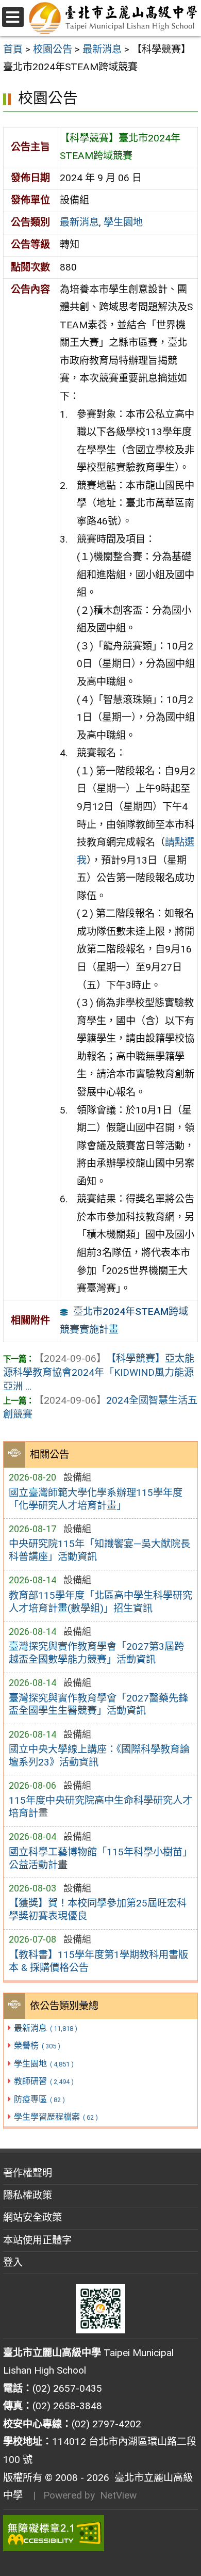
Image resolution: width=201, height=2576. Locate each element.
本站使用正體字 (37, 2240)
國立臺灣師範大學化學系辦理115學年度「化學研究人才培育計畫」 (96, 1499)
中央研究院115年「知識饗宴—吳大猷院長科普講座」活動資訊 (99, 1550)
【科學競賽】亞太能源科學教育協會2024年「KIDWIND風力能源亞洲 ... (99, 1372)
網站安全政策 (32, 2217)
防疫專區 (39, 2099)
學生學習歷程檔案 (56, 2117)
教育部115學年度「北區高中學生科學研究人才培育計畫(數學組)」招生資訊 (100, 1602)
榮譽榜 (37, 2046)
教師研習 (44, 2081)
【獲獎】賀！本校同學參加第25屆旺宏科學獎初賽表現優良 (98, 1910)
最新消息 (45, 2028)
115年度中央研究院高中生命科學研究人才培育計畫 (100, 1807)
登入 (13, 2262)
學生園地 (44, 2064)
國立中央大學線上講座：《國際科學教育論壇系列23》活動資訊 (99, 1756)
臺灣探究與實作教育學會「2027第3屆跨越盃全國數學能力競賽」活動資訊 (96, 1653)
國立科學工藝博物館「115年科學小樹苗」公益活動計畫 (100, 1858)
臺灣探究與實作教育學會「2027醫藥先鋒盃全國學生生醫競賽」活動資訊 (98, 1705)
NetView (118, 2495)
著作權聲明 (28, 2173)
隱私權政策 (28, 2195)
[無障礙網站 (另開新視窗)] (100, 2533)
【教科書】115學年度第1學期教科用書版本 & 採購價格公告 (98, 1961)
